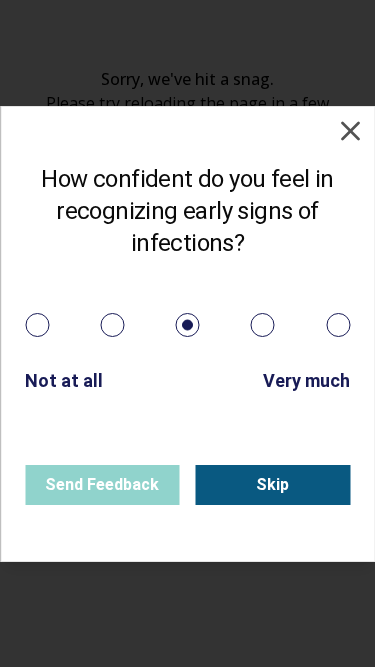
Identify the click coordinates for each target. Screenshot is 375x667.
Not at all (64, 380)
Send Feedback (102, 484)
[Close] (350, 131)
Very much (306, 380)
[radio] (37, 325)
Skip (272, 484)
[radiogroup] (187, 325)
